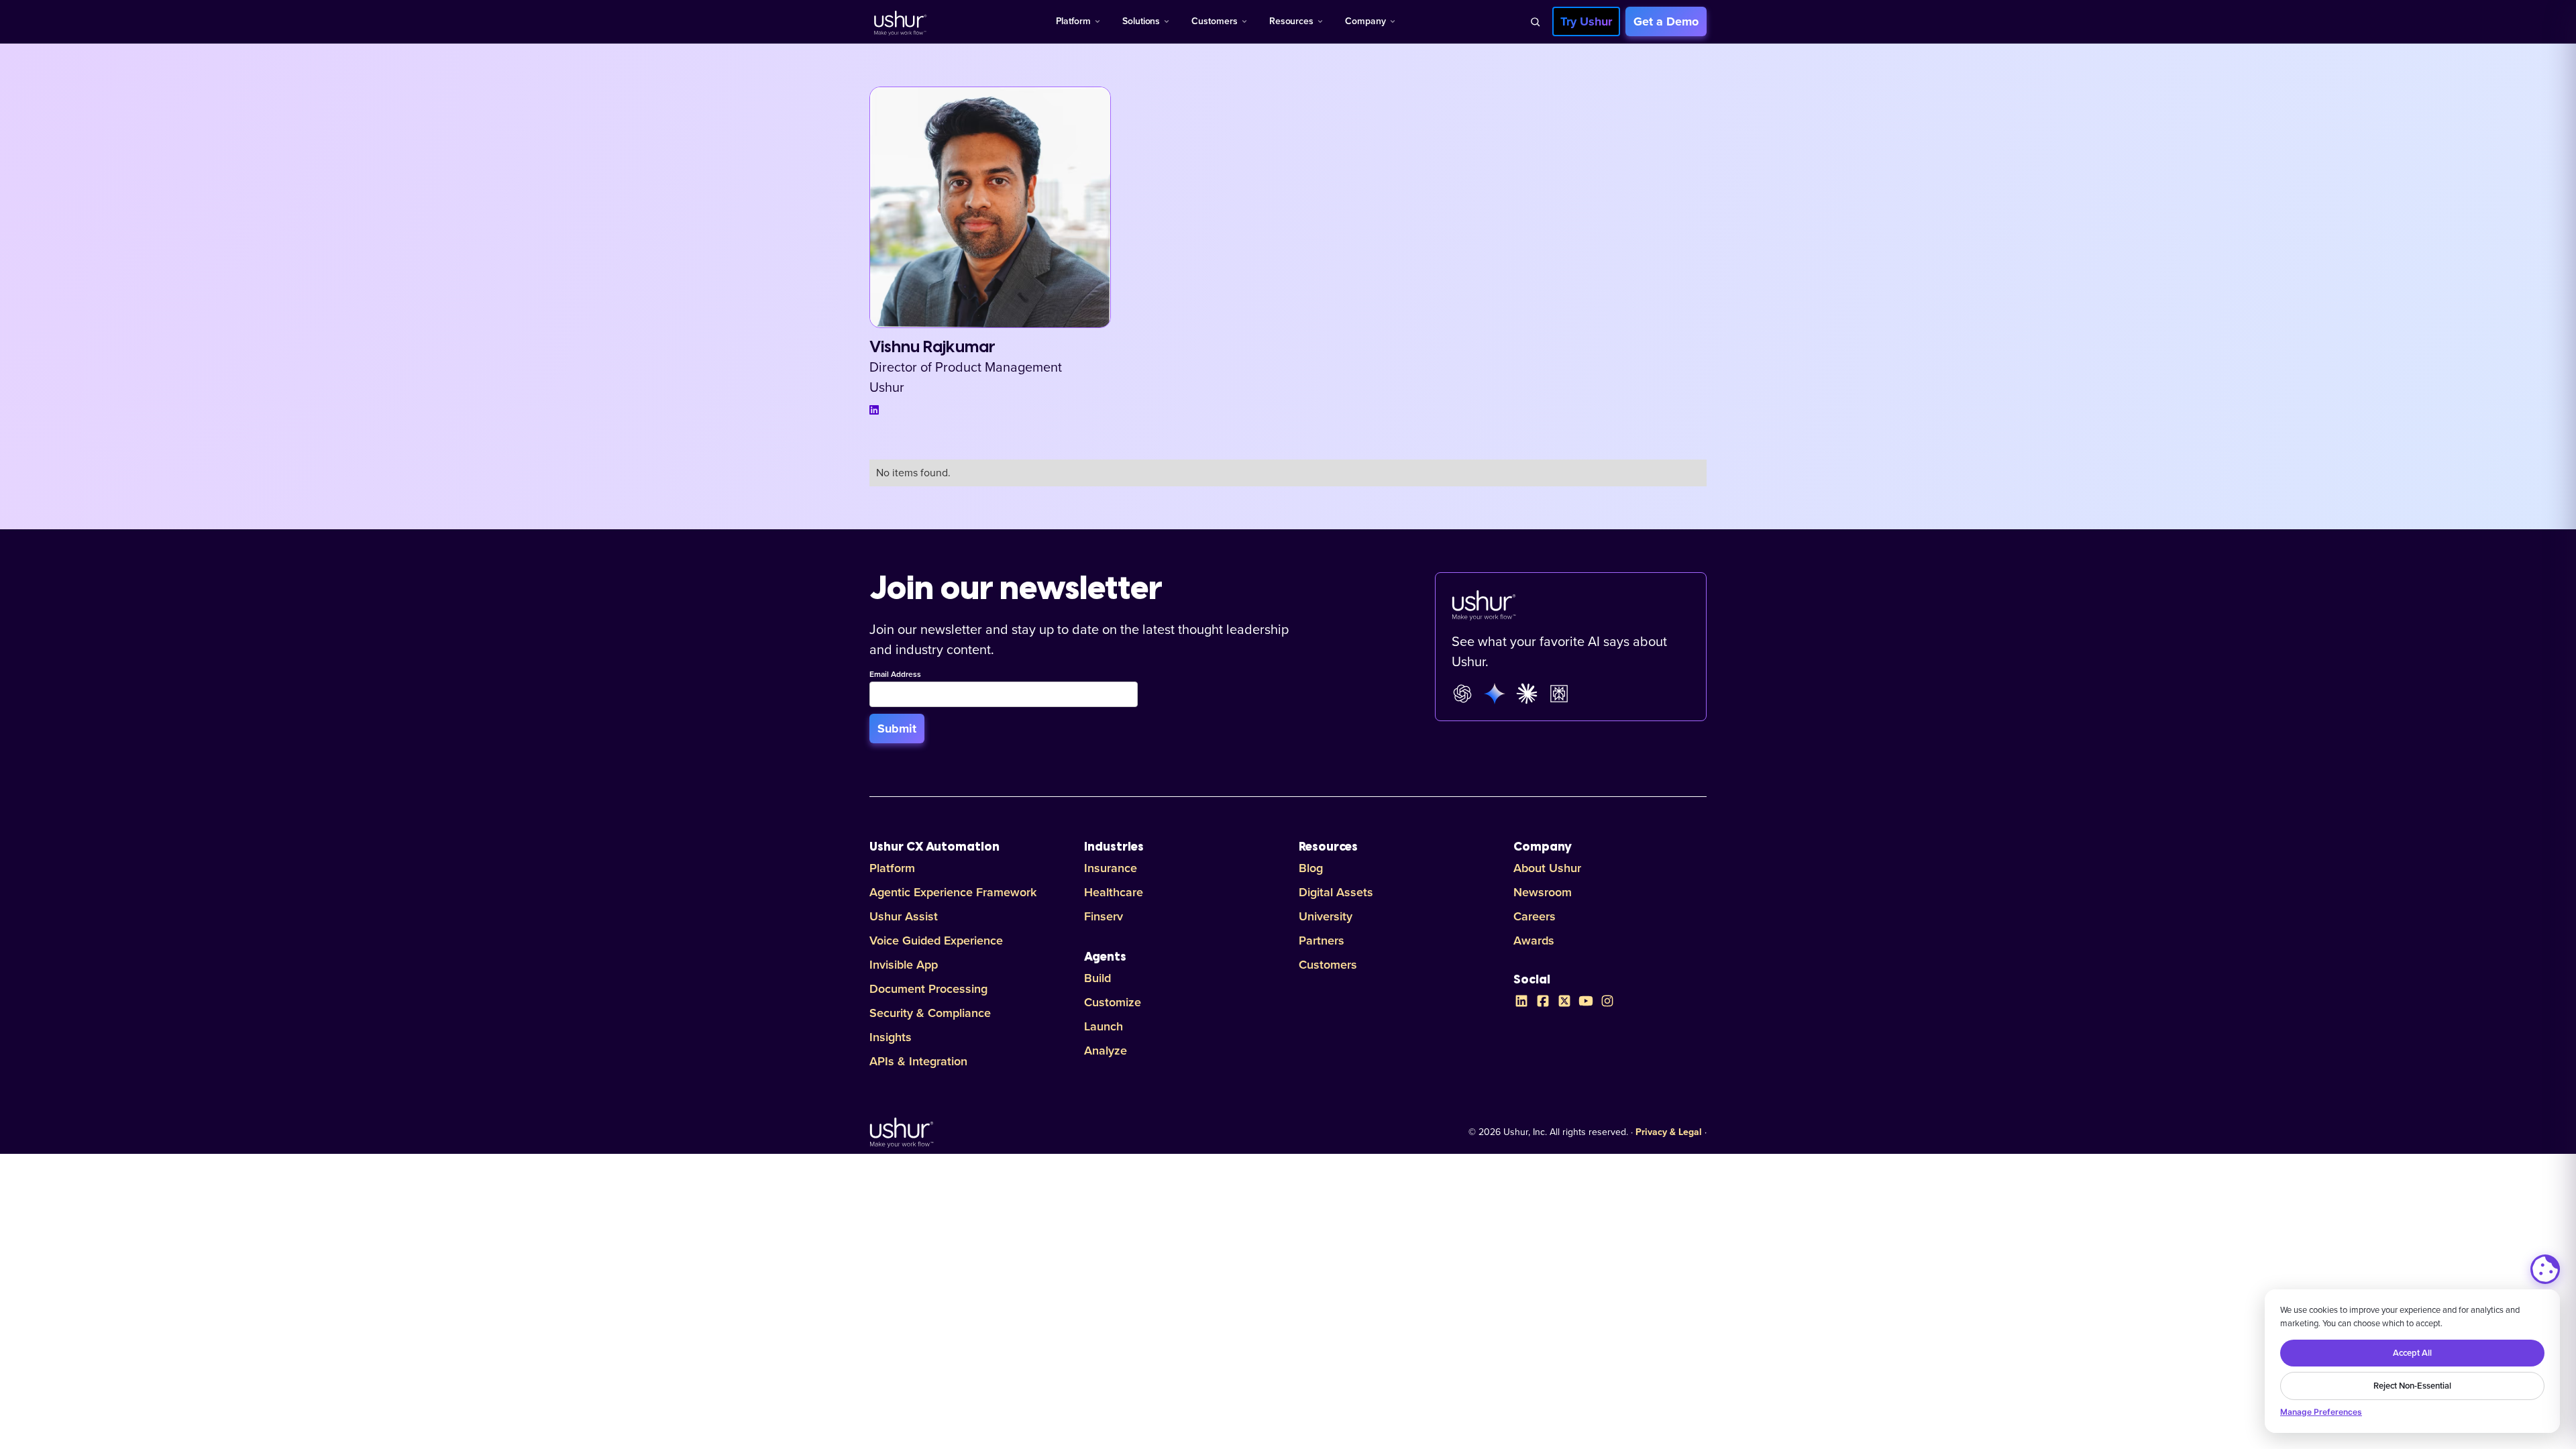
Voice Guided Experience (936, 941)
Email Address (895, 675)
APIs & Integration (918, 1061)
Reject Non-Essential (2412, 1386)
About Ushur (1547, 868)
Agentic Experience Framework (953, 892)
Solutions (1141, 21)
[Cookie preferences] (2545, 1269)
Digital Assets (1336, 892)
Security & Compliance (930, 1013)
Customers (1214, 21)
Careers (1535, 916)
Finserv (1104, 916)
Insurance (1111, 868)
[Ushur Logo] (899, 21)
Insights (891, 1037)
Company (1365, 21)
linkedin (874, 410)
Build (1097, 978)
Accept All (2412, 1353)
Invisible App (904, 965)
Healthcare (1114, 892)
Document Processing (928, 989)
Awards (1534, 941)
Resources (1291, 21)
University (1326, 916)
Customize (1113, 1002)
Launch (1104, 1026)
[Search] (1535, 21)
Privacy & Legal (1669, 1132)
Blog (1311, 868)
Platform (1073, 21)
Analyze (1106, 1051)
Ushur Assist (904, 916)
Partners (1322, 941)
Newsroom (1543, 892)
